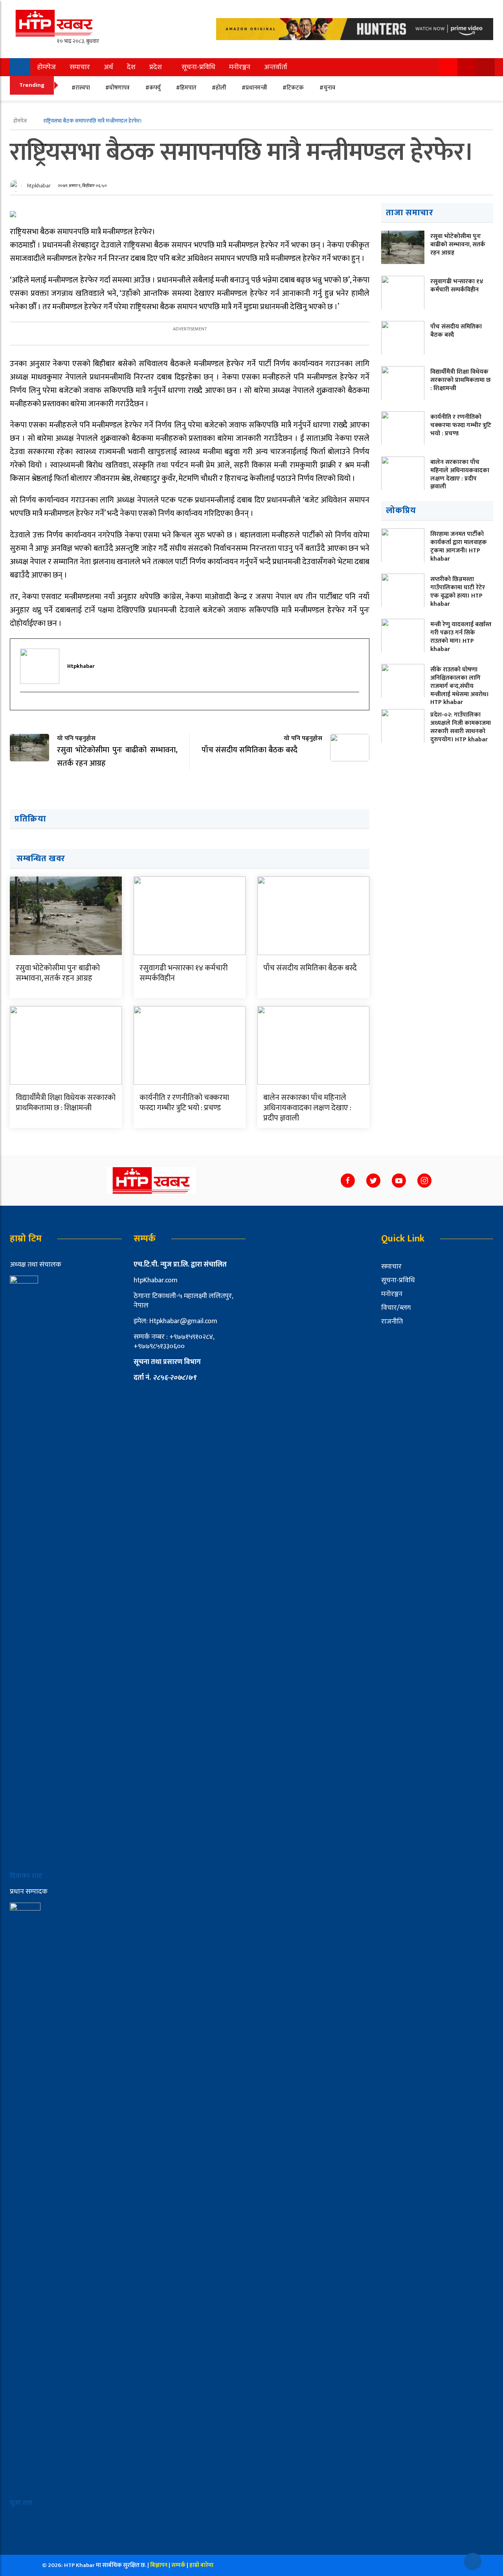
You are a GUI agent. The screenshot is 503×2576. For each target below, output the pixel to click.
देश (131, 67)
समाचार (80, 67)
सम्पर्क (179, 2565)
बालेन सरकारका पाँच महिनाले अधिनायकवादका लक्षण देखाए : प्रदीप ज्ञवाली (307, 1108)
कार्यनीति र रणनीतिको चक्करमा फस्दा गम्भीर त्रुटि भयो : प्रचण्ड (184, 1103)
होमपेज (47, 67)
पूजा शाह (21, 2503)
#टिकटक (293, 88)
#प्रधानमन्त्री (254, 88)
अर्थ (108, 67)
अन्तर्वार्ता (276, 67)
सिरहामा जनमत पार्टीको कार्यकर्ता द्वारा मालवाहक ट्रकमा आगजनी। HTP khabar (459, 546)
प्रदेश (156, 67)
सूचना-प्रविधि (198, 67)
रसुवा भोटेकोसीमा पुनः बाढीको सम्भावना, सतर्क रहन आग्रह (58, 973)
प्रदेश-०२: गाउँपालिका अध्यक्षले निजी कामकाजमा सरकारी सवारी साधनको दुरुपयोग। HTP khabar (461, 727)
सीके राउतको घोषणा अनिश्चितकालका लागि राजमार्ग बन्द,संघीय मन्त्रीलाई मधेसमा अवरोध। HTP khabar (460, 686)
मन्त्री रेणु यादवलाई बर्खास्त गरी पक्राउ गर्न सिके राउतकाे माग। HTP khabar (461, 637)
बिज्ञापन (159, 2565)
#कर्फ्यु (153, 88)
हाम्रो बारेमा (201, 2565)
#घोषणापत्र (117, 88)
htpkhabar (39, 186)
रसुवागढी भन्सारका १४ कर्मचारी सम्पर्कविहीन (184, 973)
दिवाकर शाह (27, 1876)
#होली (219, 88)
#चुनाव (327, 88)
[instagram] (24, 706)
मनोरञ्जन (240, 67)
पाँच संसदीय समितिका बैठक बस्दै (310, 968)
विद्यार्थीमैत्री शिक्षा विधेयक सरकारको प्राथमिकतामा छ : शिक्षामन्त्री (66, 1103)
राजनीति (392, 1322)
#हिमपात (186, 88)
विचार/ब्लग (396, 1308)
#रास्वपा (81, 88)
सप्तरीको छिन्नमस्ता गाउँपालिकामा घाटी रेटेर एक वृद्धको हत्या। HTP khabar (458, 591)
